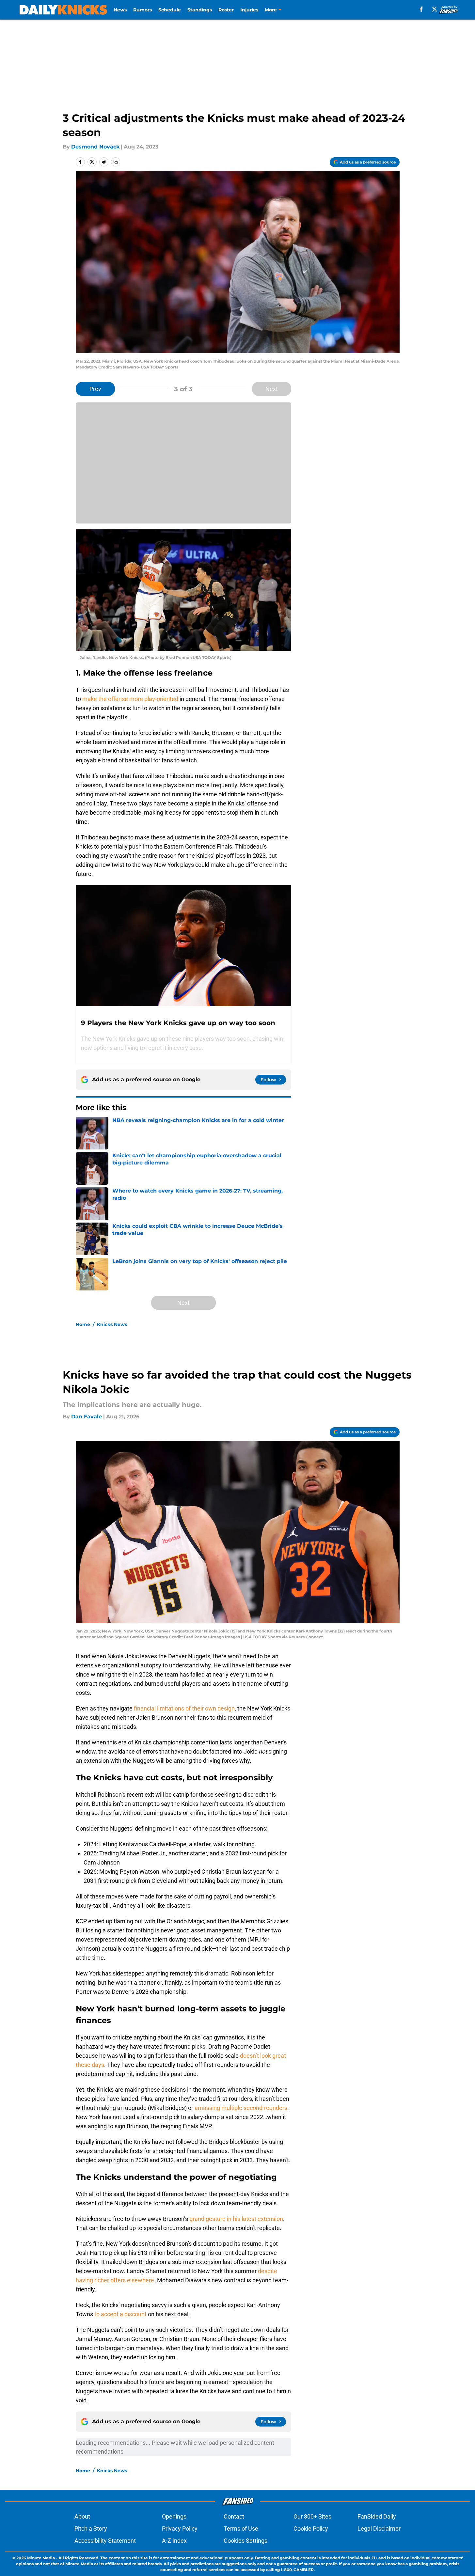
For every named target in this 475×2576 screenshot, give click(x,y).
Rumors (142, 10)
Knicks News (112, 1324)
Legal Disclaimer (379, 2529)
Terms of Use (241, 2529)
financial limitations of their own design (184, 1708)
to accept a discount (120, 2314)
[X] (435, 9)
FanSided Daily (377, 2516)
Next (272, 389)
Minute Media (41, 2558)
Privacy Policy (180, 2529)
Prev (95, 389)
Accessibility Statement (105, 2541)
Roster (226, 10)
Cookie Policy (311, 2529)
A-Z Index (174, 2541)
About (82, 2516)
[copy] (116, 162)
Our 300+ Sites (312, 2516)
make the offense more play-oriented (130, 699)
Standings (200, 10)
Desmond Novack (95, 147)
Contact (234, 2516)
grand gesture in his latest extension (236, 2219)
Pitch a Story (91, 2529)
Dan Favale (87, 1417)
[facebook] (421, 9)
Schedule (170, 10)
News (120, 10)
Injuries (249, 10)
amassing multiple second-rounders (241, 2108)
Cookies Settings (245, 2541)
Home (83, 1324)
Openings (174, 2516)
